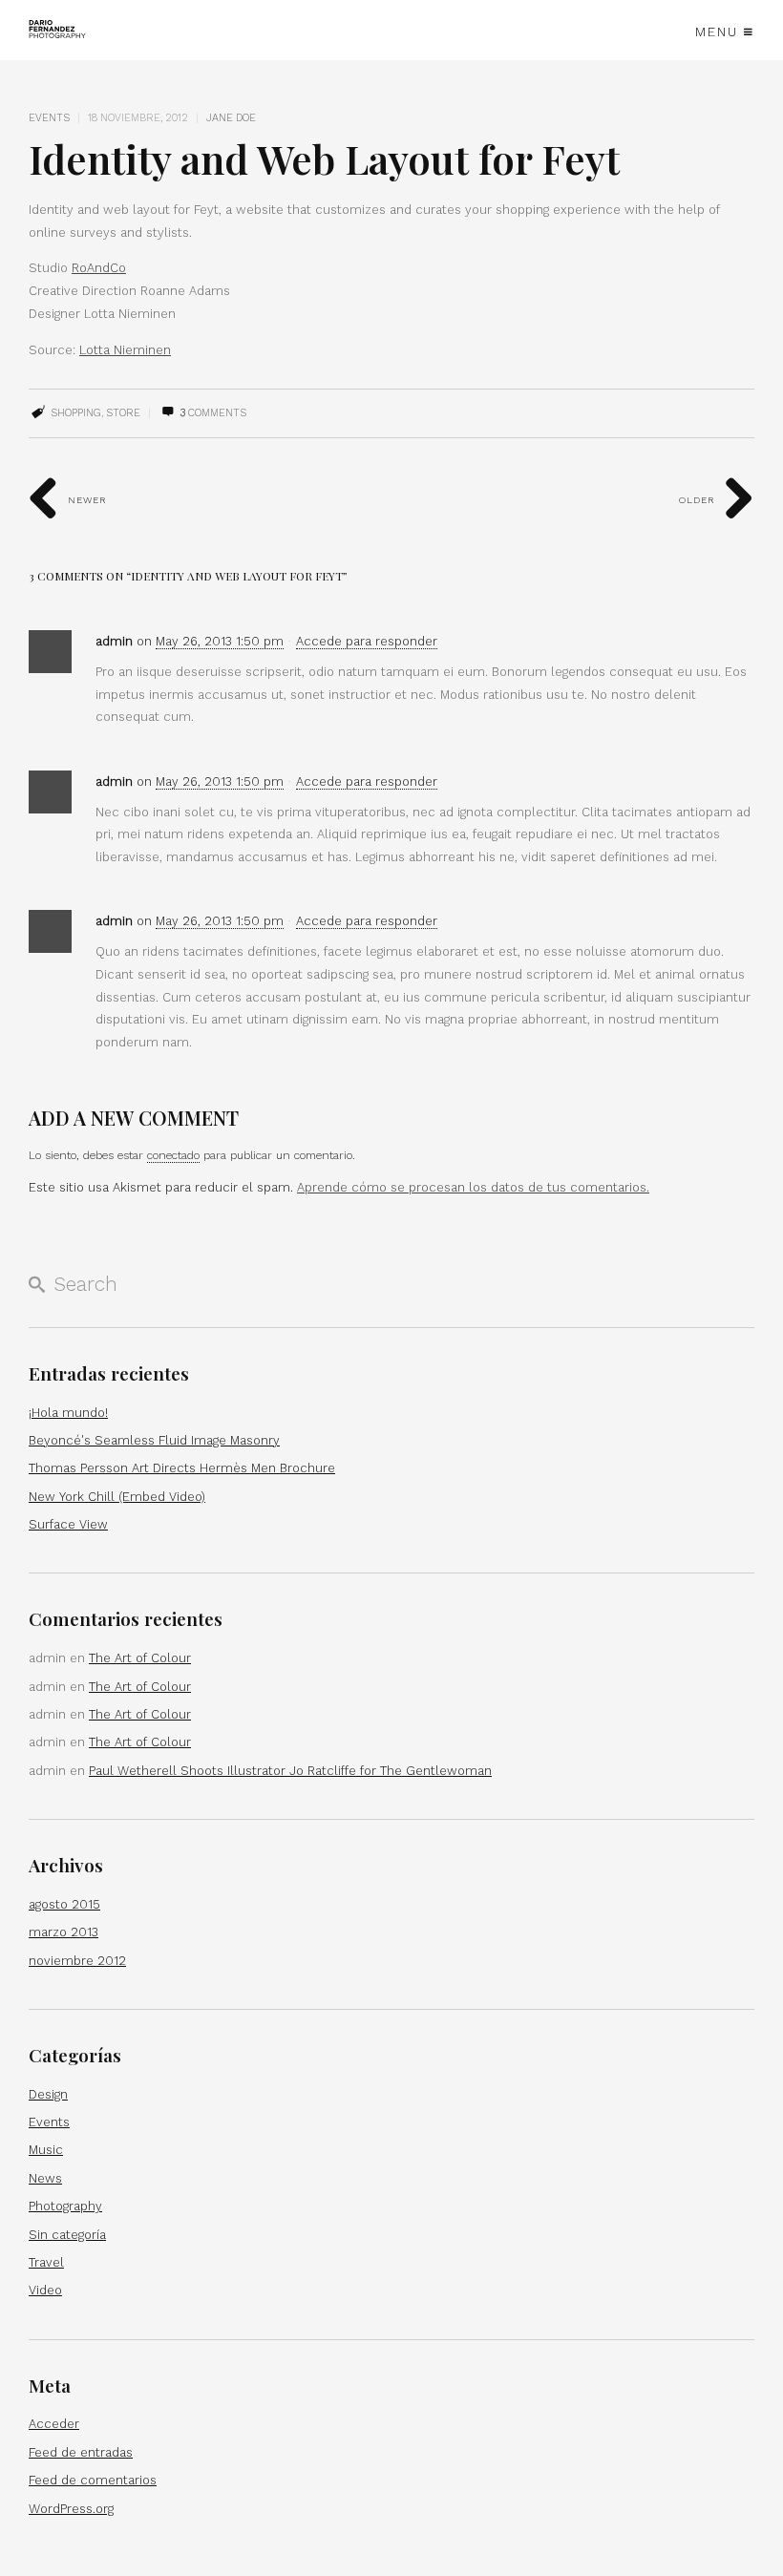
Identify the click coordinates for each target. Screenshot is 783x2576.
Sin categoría (67, 2235)
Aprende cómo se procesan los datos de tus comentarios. (473, 1187)
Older (699, 500)
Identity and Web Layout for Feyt (324, 158)
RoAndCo (99, 268)
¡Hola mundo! (68, 1413)
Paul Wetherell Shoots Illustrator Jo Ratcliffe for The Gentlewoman (290, 1771)
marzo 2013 (63, 1932)
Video (45, 2290)
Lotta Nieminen (125, 350)
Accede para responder (367, 641)
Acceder (54, 2424)
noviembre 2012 (77, 1961)
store (123, 413)
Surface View (68, 1524)
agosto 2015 (64, 1904)
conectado (173, 1155)
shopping (76, 413)
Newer (85, 500)
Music (46, 2150)
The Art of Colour (140, 1658)
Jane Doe (231, 118)
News (45, 2178)
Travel (46, 2262)
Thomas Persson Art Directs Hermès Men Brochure (182, 1468)
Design (48, 2094)
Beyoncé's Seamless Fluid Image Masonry (154, 1440)
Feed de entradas (81, 2452)
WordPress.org (71, 2509)
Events (49, 118)
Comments (213, 413)
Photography (65, 2206)
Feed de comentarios (93, 2480)
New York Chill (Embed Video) (117, 1497)
